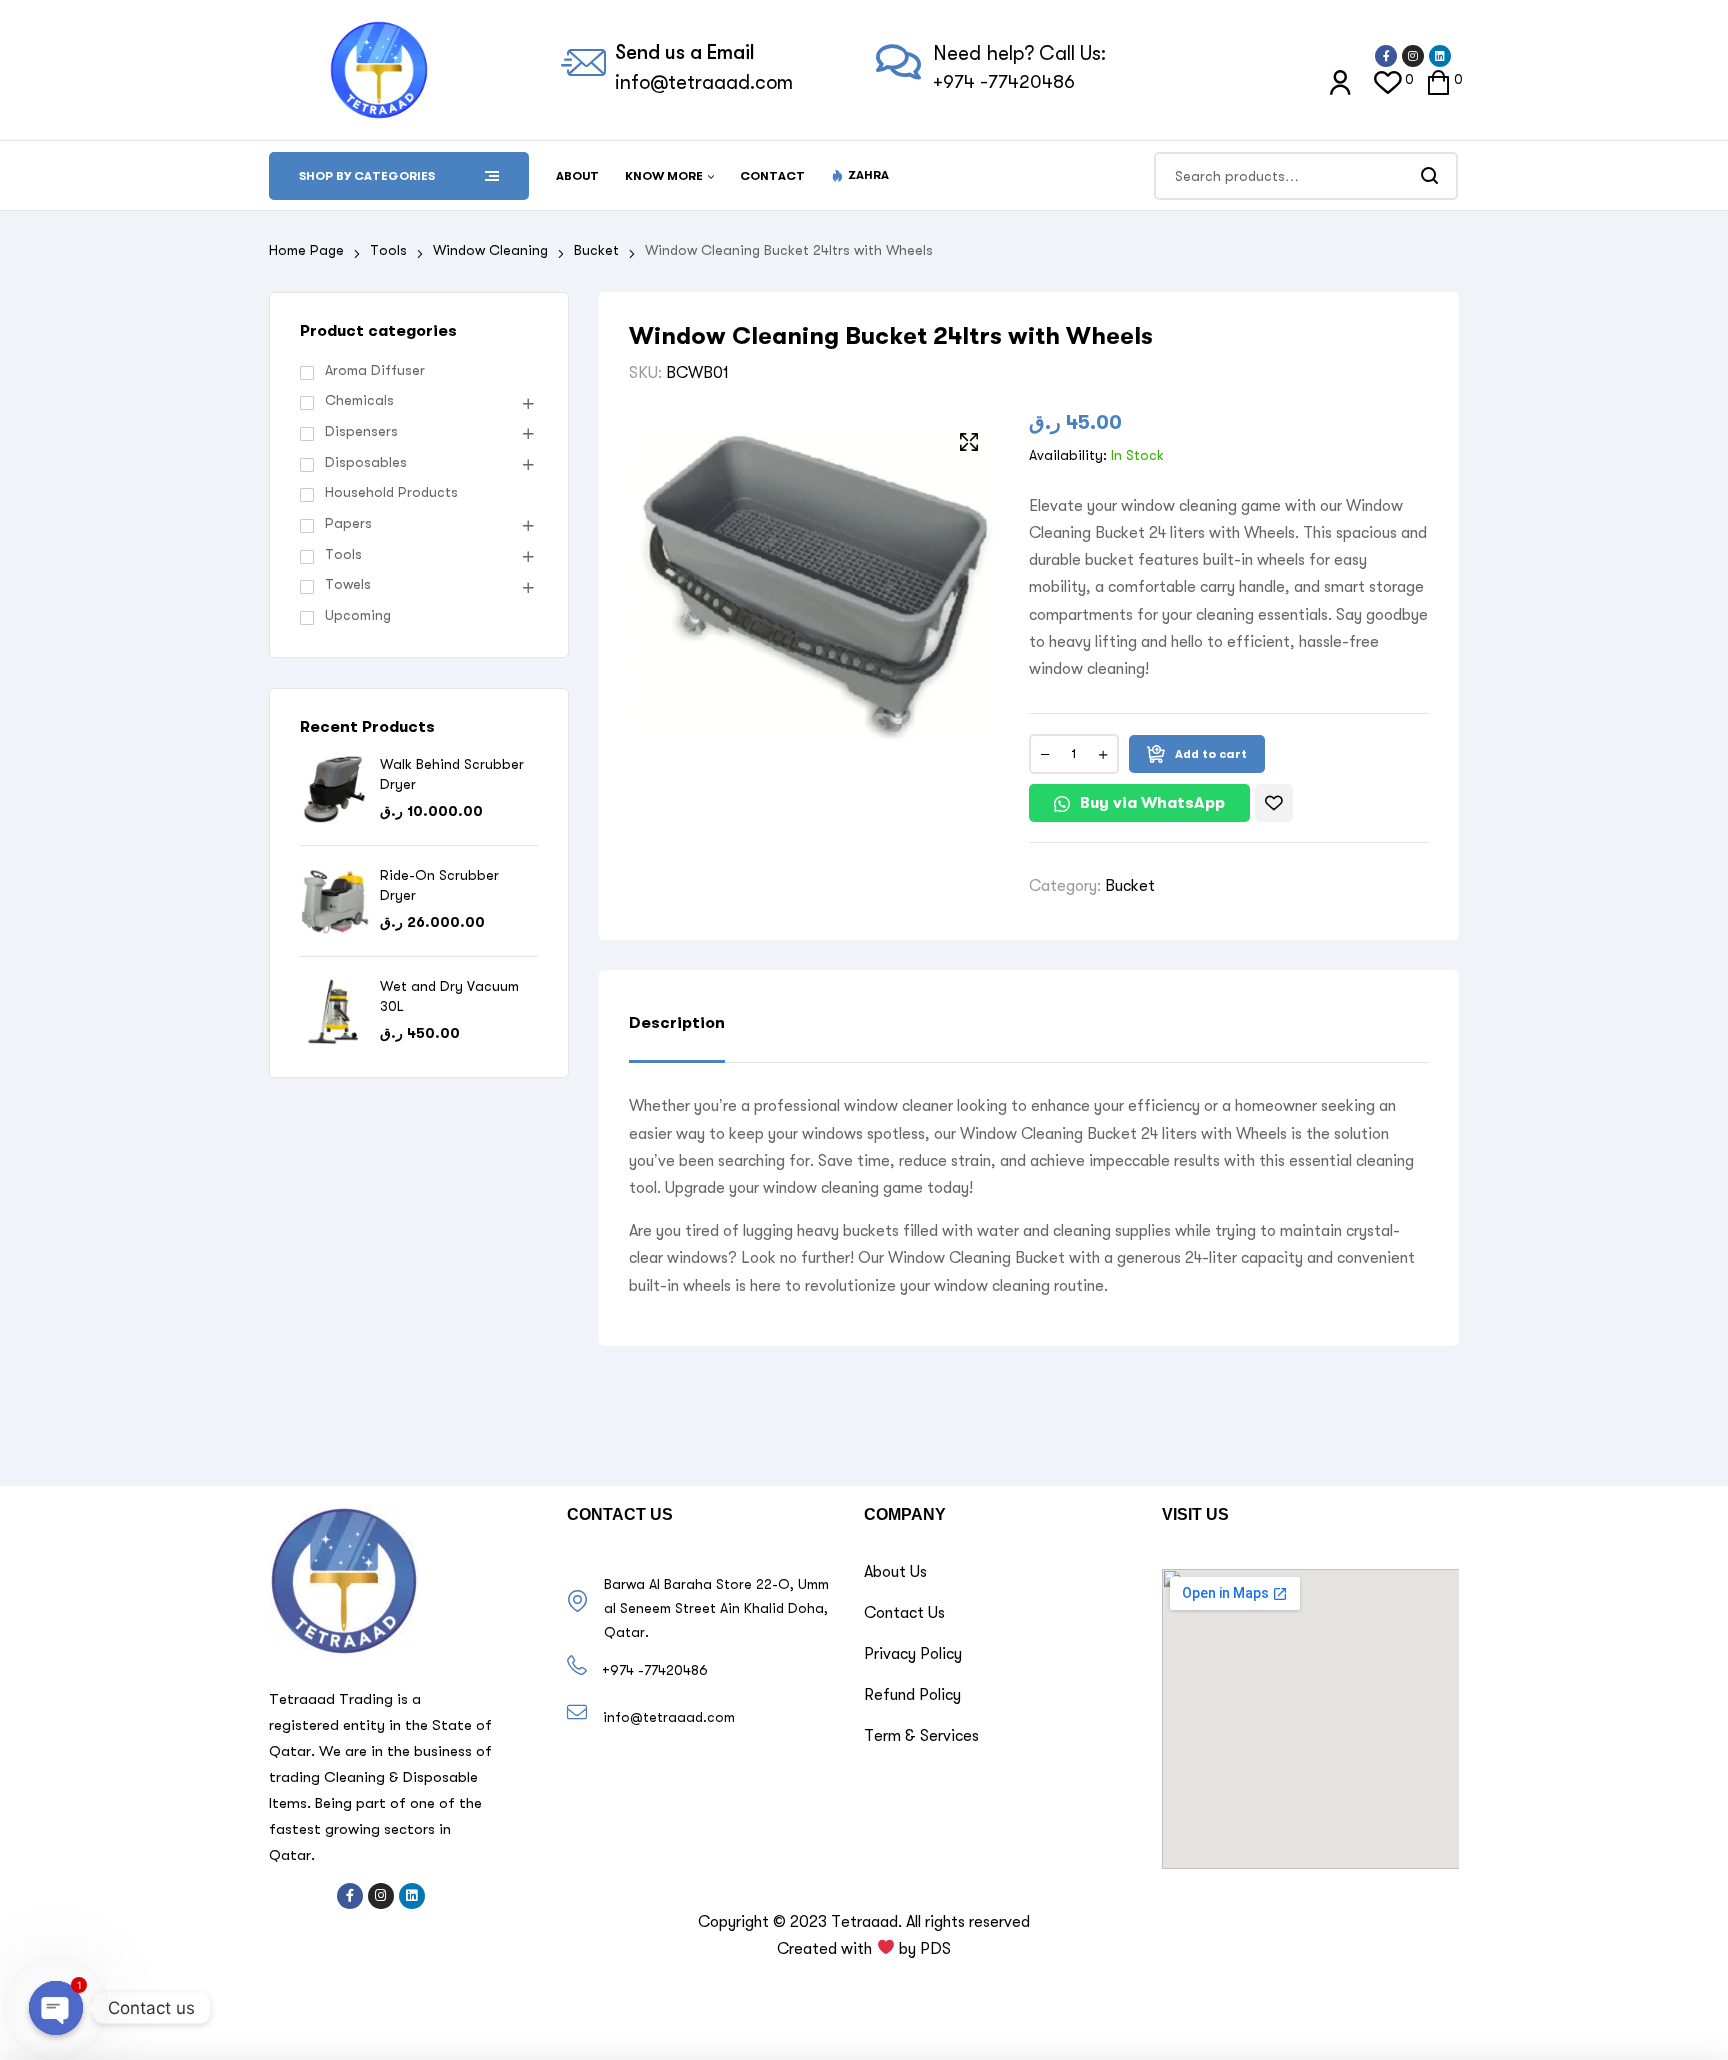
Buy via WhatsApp (1152, 802)
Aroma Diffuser (375, 370)
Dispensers (361, 431)
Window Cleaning (490, 250)
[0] (1388, 81)
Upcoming (358, 615)
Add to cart (1211, 754)
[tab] (677, 1038)
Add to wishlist (1274, 803)
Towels (348, 584)
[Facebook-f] (1386, 56)
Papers (348, 523)
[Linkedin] (1440, 56)
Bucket (596, 250)
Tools (388, 250)
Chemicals (359, 400)
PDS (935, 1949)
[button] (1142, 808)
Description (677, 1022)
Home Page (306, 250)
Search (1430, 176)
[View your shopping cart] (1438, 81)
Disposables (366, 462)
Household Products (391, 492)
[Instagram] (1413, 56)
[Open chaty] (56, 2008)
